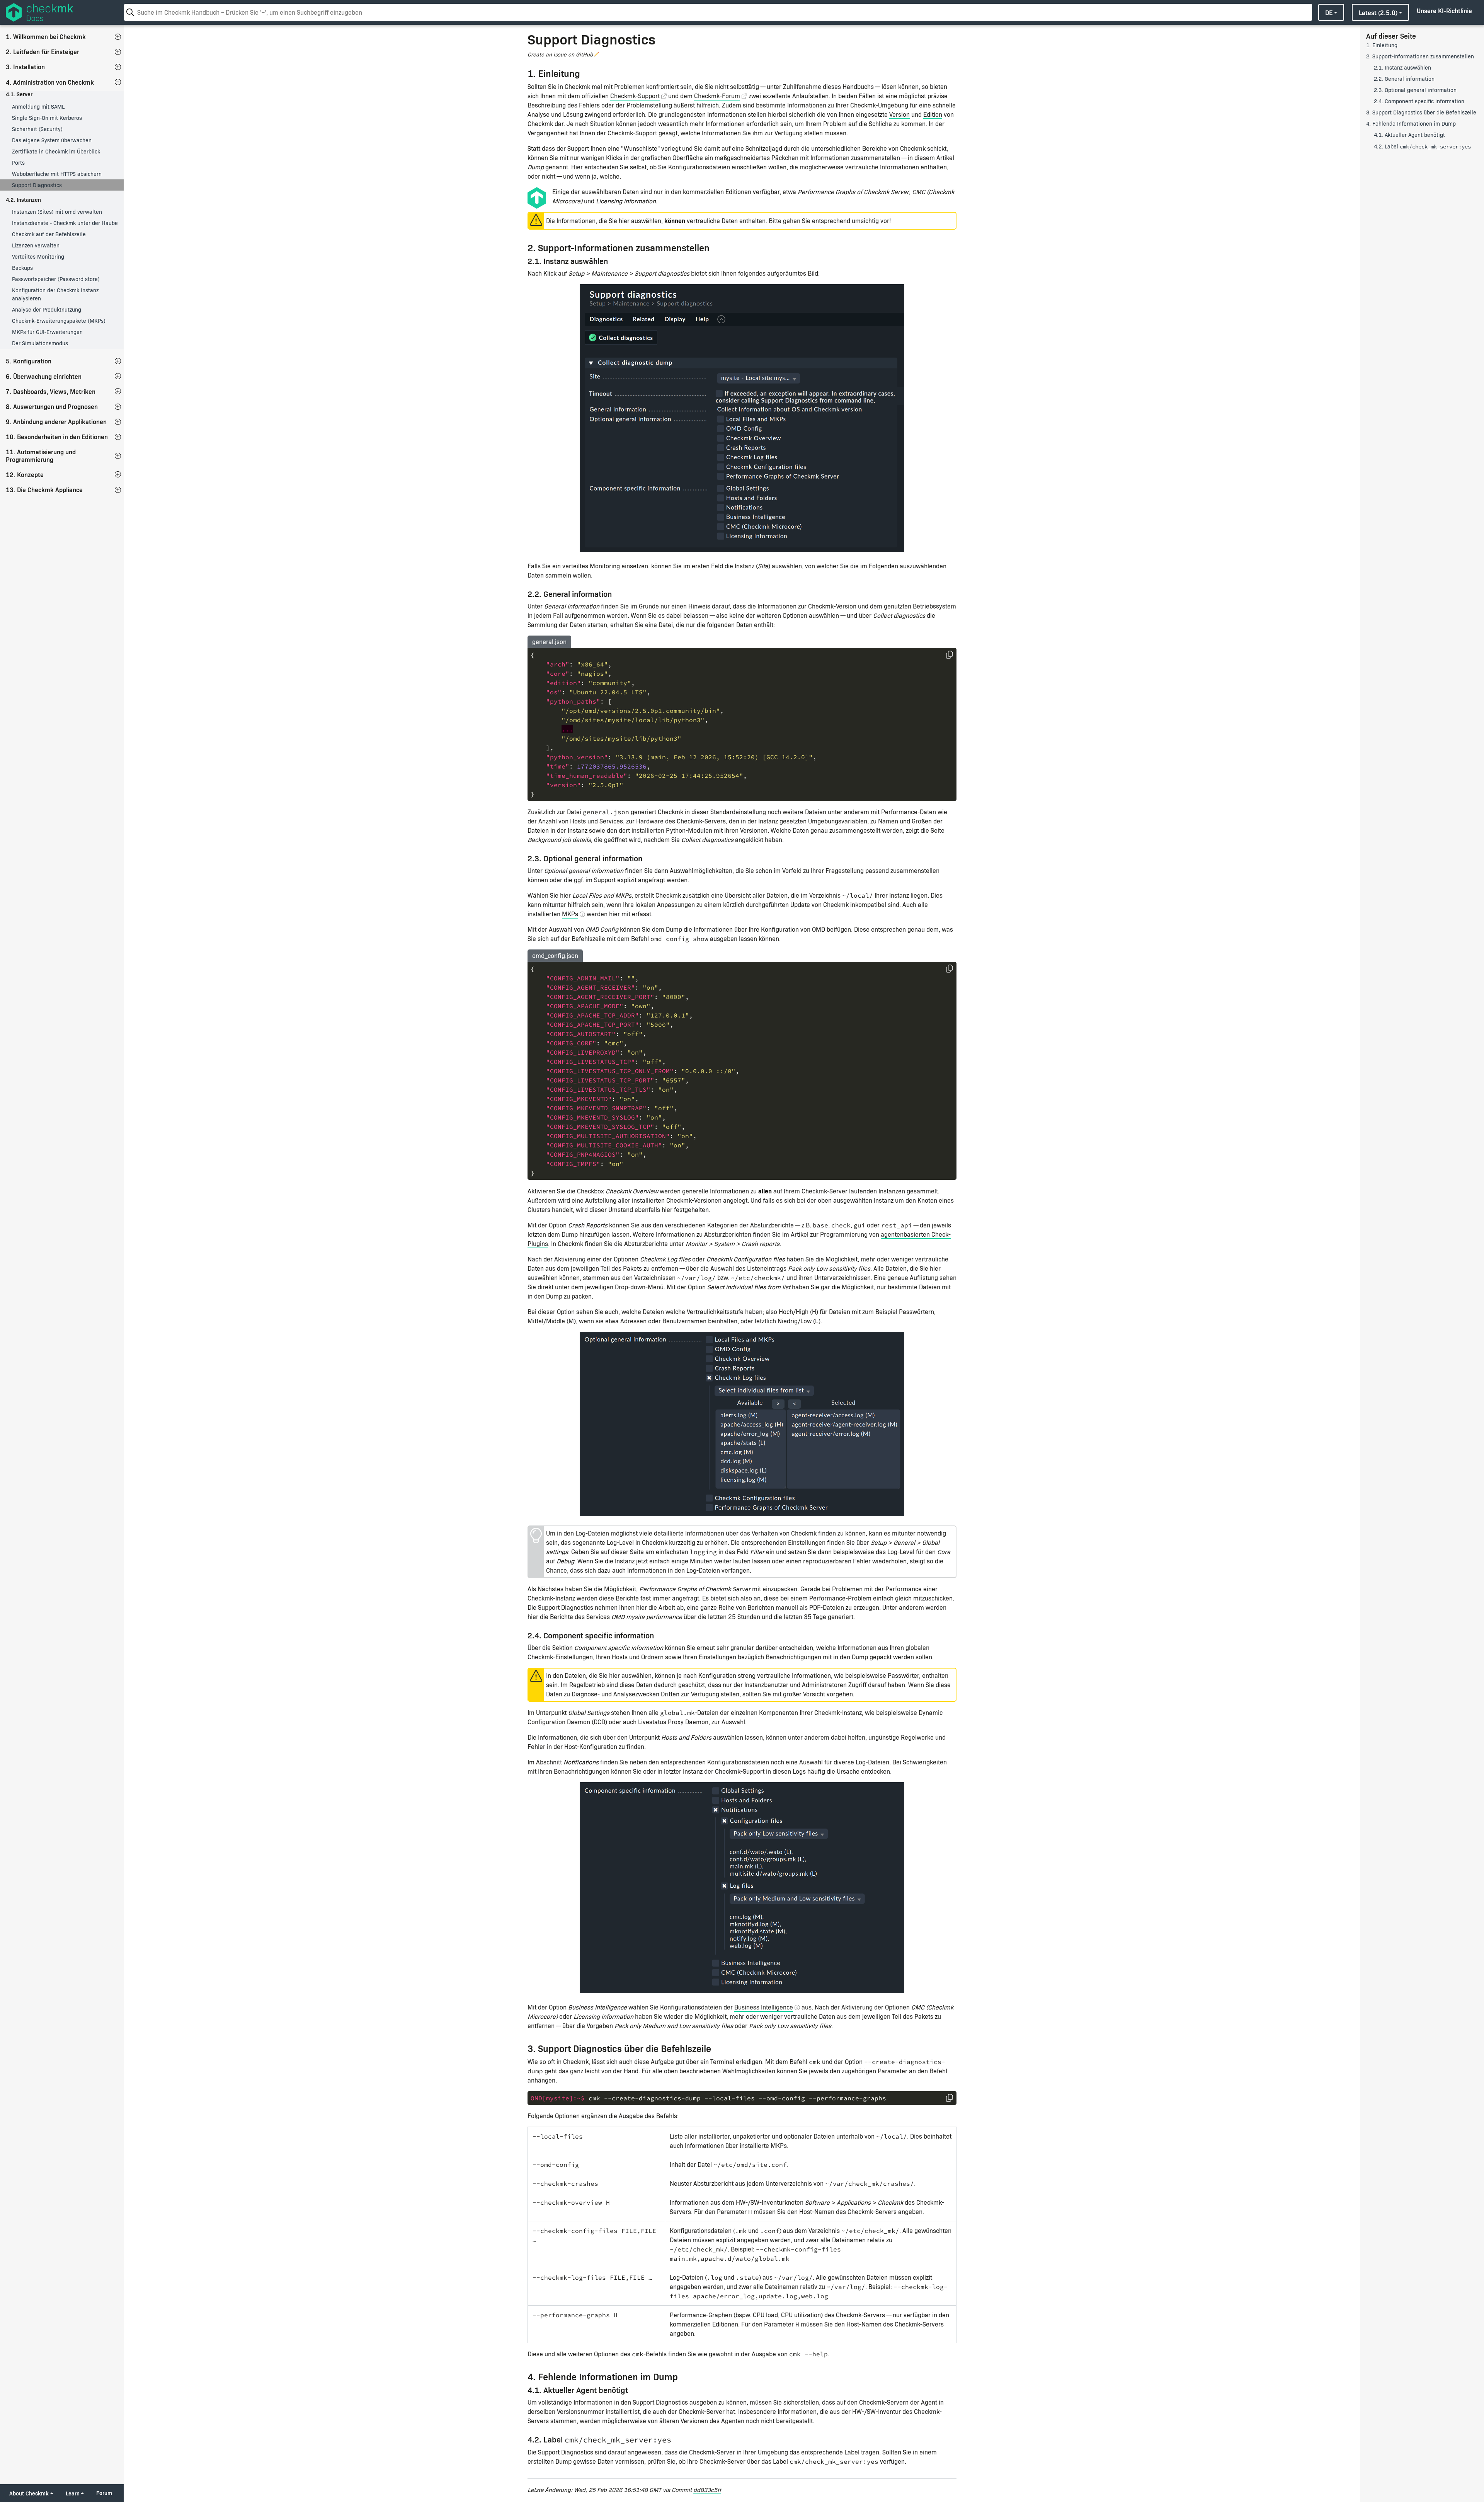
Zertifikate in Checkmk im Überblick (56, 151)
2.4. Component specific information (1419, 101)
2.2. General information (1404, 79)
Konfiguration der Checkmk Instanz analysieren (55, 294)
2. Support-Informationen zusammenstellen (1420, 56)
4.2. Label (1422, 146)
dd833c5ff (707, 2489)
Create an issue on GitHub (560, 54)
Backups (22, 268)
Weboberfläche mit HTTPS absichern (57, 174)
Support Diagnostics (37, 185)
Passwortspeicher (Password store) (56, 279)
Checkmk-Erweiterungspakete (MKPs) (59, 321)
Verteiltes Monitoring (38, 257)
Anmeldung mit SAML (38, 107)
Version (899, 114)
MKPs (570, 914)
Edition (933, 114)
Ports (18, 163)
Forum (104, 2493)
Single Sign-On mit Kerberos (47, 118)
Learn (73, 2493)
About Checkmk (29, 2493)
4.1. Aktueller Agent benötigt (1409, 135)
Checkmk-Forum (717, 96)
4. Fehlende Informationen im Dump (1411, 124)
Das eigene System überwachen (52, 140)
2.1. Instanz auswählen (1402, 67)
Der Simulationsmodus (40, 343)
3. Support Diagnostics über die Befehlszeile (1421, 112)
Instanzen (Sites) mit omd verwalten (57, 212)
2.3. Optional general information (1415, 90)
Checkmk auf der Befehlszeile (49, 234)
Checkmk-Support (635, 96)
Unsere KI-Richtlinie (1444, 10)
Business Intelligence (764, 2007)
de (1329, 12)
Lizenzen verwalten (36, 245)
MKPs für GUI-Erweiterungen (47, 332)
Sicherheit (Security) (37, 129)
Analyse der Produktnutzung (47, 309)
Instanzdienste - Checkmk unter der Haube (65, 223)
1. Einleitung (1382, 45)
